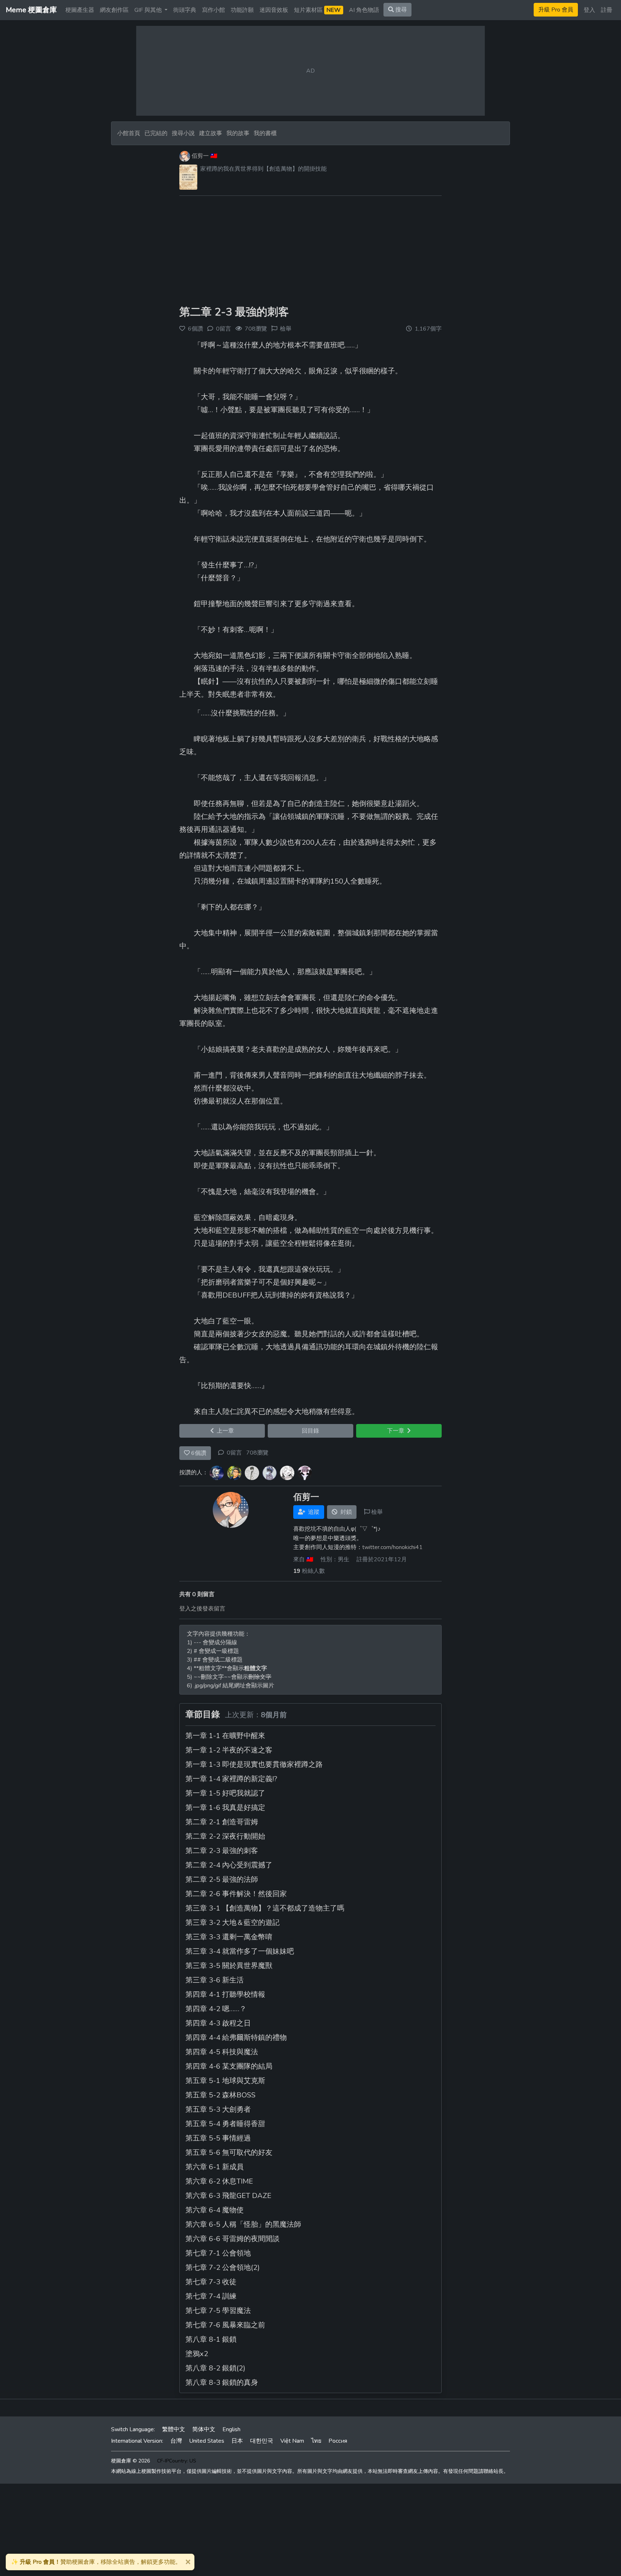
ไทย (316, 2441)
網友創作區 (114, 10)
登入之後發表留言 (202, 1609)
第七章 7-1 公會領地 (218, 2253)
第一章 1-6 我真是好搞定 (225, 1808)
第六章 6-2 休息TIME (219, 2181)
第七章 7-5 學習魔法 (218, 2311)
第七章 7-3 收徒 (211, 2282)
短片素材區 (317, 10)
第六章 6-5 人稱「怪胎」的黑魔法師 (243, 2224)
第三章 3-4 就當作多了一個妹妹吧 (240, 1951)
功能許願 (242, 10)
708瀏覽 (257, 1453)
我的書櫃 (265, 133)
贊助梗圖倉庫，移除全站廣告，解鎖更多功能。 (96, 2562)
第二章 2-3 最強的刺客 (234, 312)
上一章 (224, 1431)
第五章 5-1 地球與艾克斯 (225, 2081)
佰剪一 (200, 156)
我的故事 (238, 133)
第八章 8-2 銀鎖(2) (215, 2368)
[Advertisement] (310, 252)
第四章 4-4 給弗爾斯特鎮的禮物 (236, 2038)
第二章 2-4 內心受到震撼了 (229, 1865)
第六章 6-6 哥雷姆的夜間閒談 (233, 2239)
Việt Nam (292, 2441)
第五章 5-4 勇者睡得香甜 (225, 2124)
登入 (589, 10)
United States (207, 2441)
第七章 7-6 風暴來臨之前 (225, 2325)
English (231, 2429)
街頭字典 (185, 10)
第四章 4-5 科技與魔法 (222, 2052)
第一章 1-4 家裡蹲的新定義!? (231, 1779)
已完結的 (156, 133)
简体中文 (204, 2429)
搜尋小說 (184, 133)
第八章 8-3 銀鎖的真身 (222, 2383)
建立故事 (211, 133)
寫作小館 (213, 10)
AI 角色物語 (364, 10)
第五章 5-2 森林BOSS (220, 2095)
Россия (338, 2441)
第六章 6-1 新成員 (215, 2167)
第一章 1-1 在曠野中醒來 (225, 1736)
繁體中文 (174, 2429)
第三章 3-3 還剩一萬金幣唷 (229, 1937)
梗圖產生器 (80, 10)
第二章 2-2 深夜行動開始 (225, 1836)
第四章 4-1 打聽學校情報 (225, 1994)
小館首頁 (129, 133)
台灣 (176, 2441)
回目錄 (310, 1431)
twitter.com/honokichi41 (392, 1547)
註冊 (607, 10)
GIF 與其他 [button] (149, 10)
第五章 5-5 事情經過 (218, 2138)
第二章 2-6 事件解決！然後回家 (236, 1894)
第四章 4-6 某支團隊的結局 (229, 2066)
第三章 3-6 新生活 (215, 1980)
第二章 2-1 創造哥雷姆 (222, 1822)
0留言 (234, 1453)
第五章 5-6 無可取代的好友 (229, 2153)
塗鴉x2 (197, 2354)
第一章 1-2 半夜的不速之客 (229, 1750)
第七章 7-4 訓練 (211, 2296)
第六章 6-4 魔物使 (215, 2210)
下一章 (397, 1431)
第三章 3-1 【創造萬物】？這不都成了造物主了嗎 (265, 1908)
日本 (237, 2441)
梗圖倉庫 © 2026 (130, 2461)
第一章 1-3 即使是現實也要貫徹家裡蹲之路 (254, 1764)
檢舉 (286, 329)
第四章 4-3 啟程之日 (218, 2023)
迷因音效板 (274, 10)
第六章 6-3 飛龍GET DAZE (228, 2196)
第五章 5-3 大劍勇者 (218, 2109)
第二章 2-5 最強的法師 (222, 1879)
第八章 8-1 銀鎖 (211, 2339)
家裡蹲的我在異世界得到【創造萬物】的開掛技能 (263, 169)
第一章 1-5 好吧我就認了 (225, 1793)
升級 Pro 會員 (556, 10)
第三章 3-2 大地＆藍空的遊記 (233, 1923)
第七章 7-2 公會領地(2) (223, 2268)
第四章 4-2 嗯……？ (216, 2009)
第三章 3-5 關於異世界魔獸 (229, 1966)
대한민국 (262, 2441)
